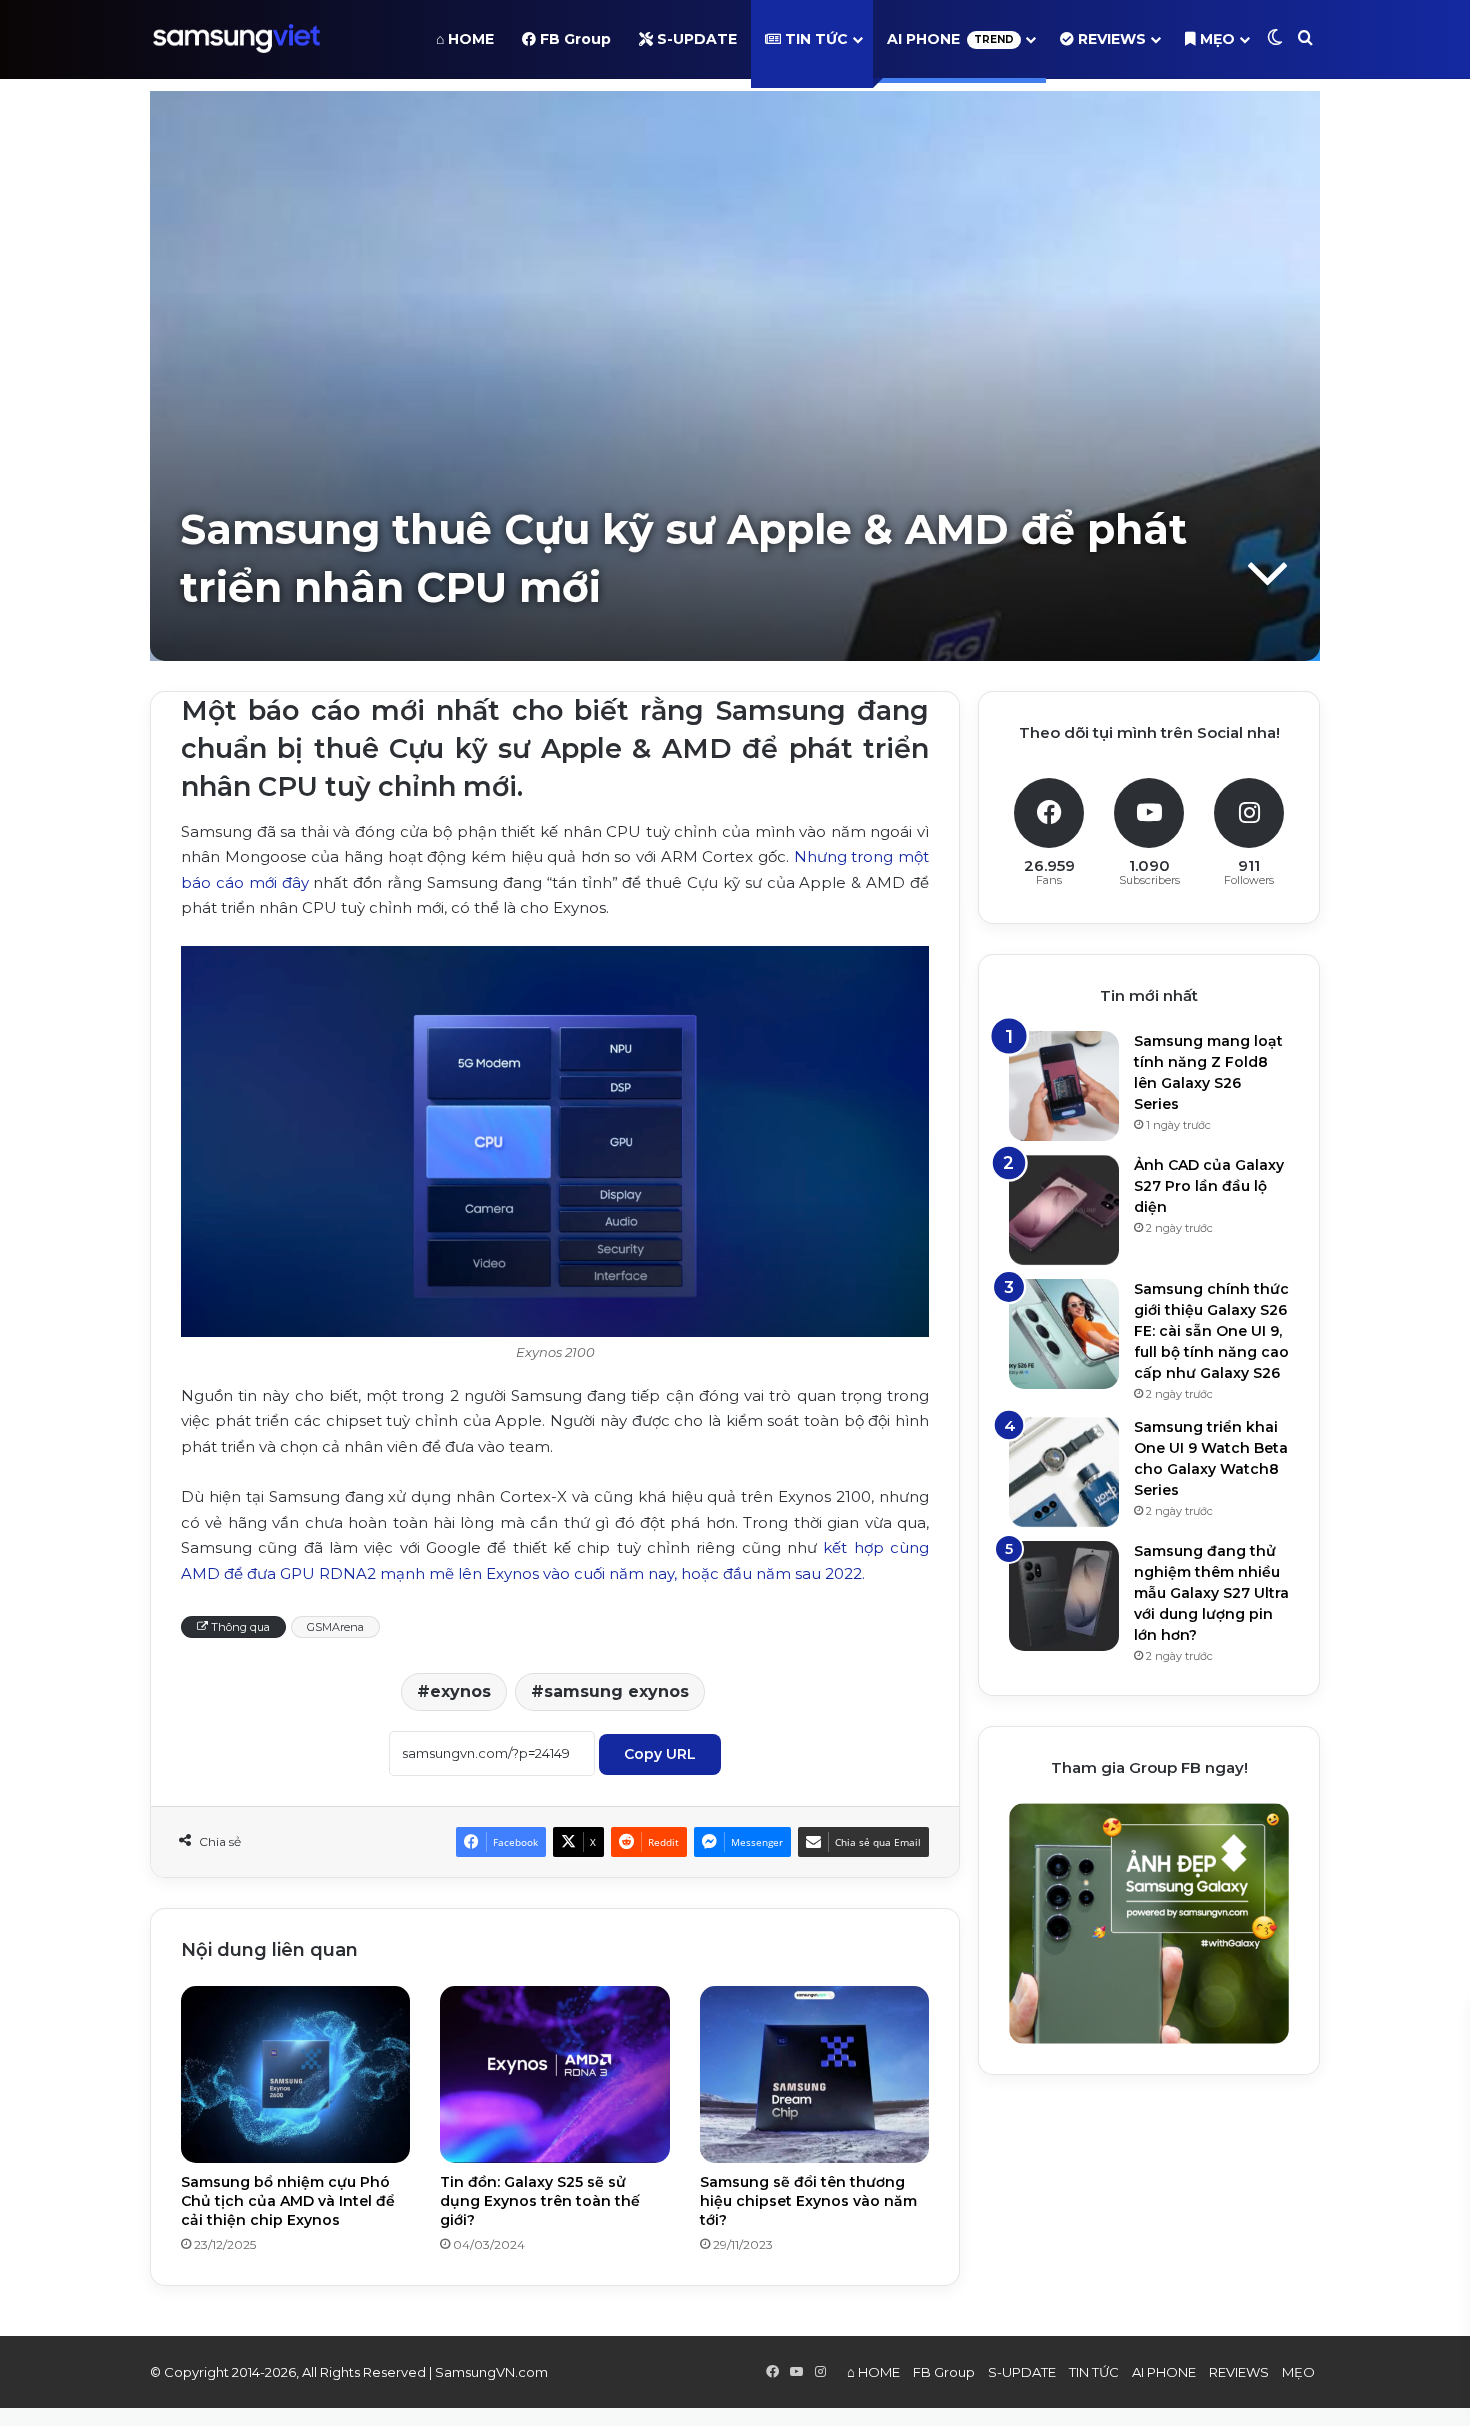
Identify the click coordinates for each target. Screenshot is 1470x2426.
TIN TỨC (814, 39)
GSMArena (335, 1627)
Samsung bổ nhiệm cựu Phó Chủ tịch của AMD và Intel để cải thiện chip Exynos (288, 2201)
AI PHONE (950, 39)
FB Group (573, 39)
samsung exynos (616, 1691)
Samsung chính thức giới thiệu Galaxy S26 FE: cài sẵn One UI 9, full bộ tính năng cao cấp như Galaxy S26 (1211, 1331)
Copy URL (660, 1754)
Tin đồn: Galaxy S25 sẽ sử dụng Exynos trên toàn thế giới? (540, 2201)
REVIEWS (1110, 39)
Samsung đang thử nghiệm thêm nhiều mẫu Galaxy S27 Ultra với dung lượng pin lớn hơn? (1211, 1593)
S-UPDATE (695, 39)
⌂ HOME (465, 39)
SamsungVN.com (491, 2372)
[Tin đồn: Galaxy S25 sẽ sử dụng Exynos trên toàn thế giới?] (554, 2074)
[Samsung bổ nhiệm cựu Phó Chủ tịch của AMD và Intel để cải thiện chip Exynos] (295, 2074)
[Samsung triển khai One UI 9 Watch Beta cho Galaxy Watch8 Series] (1064, 1472)
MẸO (1215, 39)
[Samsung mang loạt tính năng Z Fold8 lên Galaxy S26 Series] (1064, 1086)
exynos (460, 1691)
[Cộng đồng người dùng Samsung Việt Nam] (236, 39)
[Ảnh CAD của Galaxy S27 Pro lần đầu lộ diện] (1064, 1210)
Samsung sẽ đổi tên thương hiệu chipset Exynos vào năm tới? (808, 2201)
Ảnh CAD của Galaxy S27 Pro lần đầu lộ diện (1209, 1186)
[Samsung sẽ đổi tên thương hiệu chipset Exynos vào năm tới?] (814, 2074)
